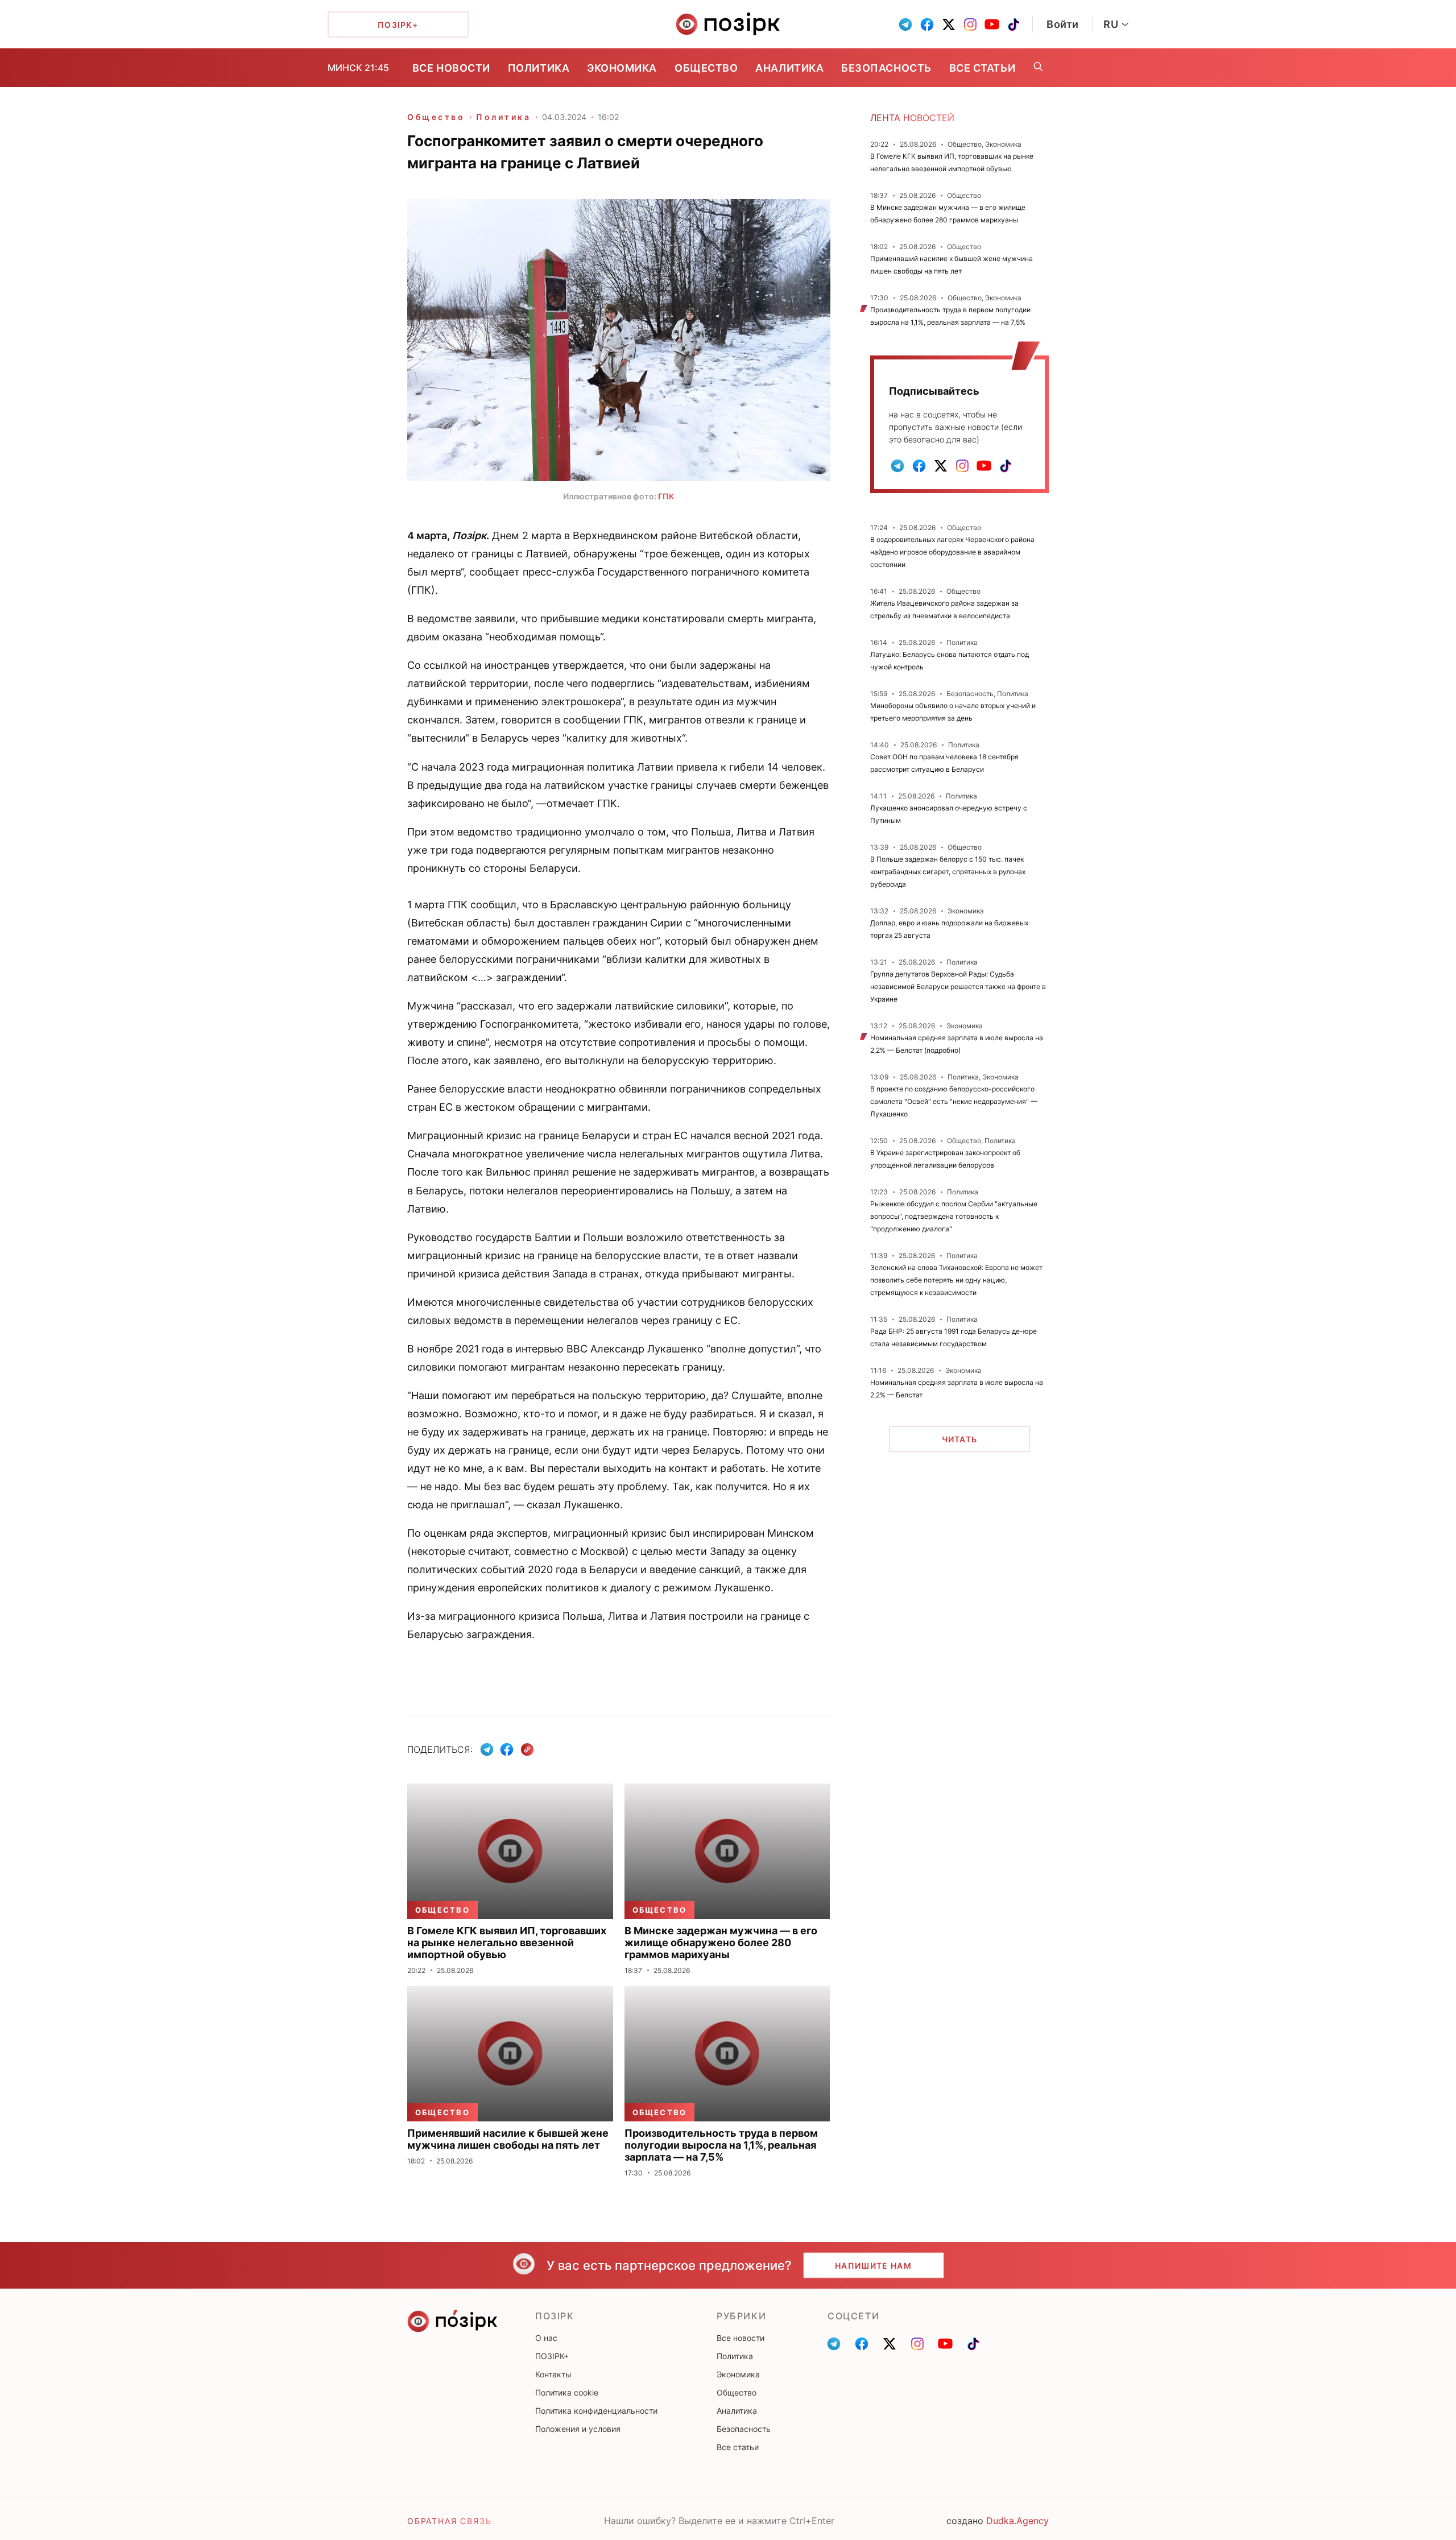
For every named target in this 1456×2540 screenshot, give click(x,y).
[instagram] (970, 24)
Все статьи (982, 68)
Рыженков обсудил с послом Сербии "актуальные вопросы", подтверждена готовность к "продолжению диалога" (954, 1216)
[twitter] (949, 24)
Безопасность (886, 68)
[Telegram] (487, 1749)
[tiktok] (1014, 24)
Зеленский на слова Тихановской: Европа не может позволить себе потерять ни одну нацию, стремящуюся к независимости (956, 1280)
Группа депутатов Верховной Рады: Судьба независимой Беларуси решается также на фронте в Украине (958, 986)
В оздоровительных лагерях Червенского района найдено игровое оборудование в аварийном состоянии (952, 552)
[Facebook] (507, 1749)
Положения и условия (578, 2429)
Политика (539, 68)
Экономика (622, 68)
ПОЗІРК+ (552, 2356)
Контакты (553, 2374)
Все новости (451, 68)
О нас (546, 2338)
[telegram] (905, 24)
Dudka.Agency (1017, 2521)
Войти (1063, 24)
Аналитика (789, 68)
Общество (706, 68)
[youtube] (992, 24)
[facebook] (927, 24)
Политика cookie (567, 2392)
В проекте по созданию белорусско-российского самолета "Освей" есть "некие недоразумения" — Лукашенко (954, 1101)
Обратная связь (449, 2521)
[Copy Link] (528, 1750)
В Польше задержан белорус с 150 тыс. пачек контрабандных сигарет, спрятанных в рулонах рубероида (948, 872)
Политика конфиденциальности (596, 2411)
